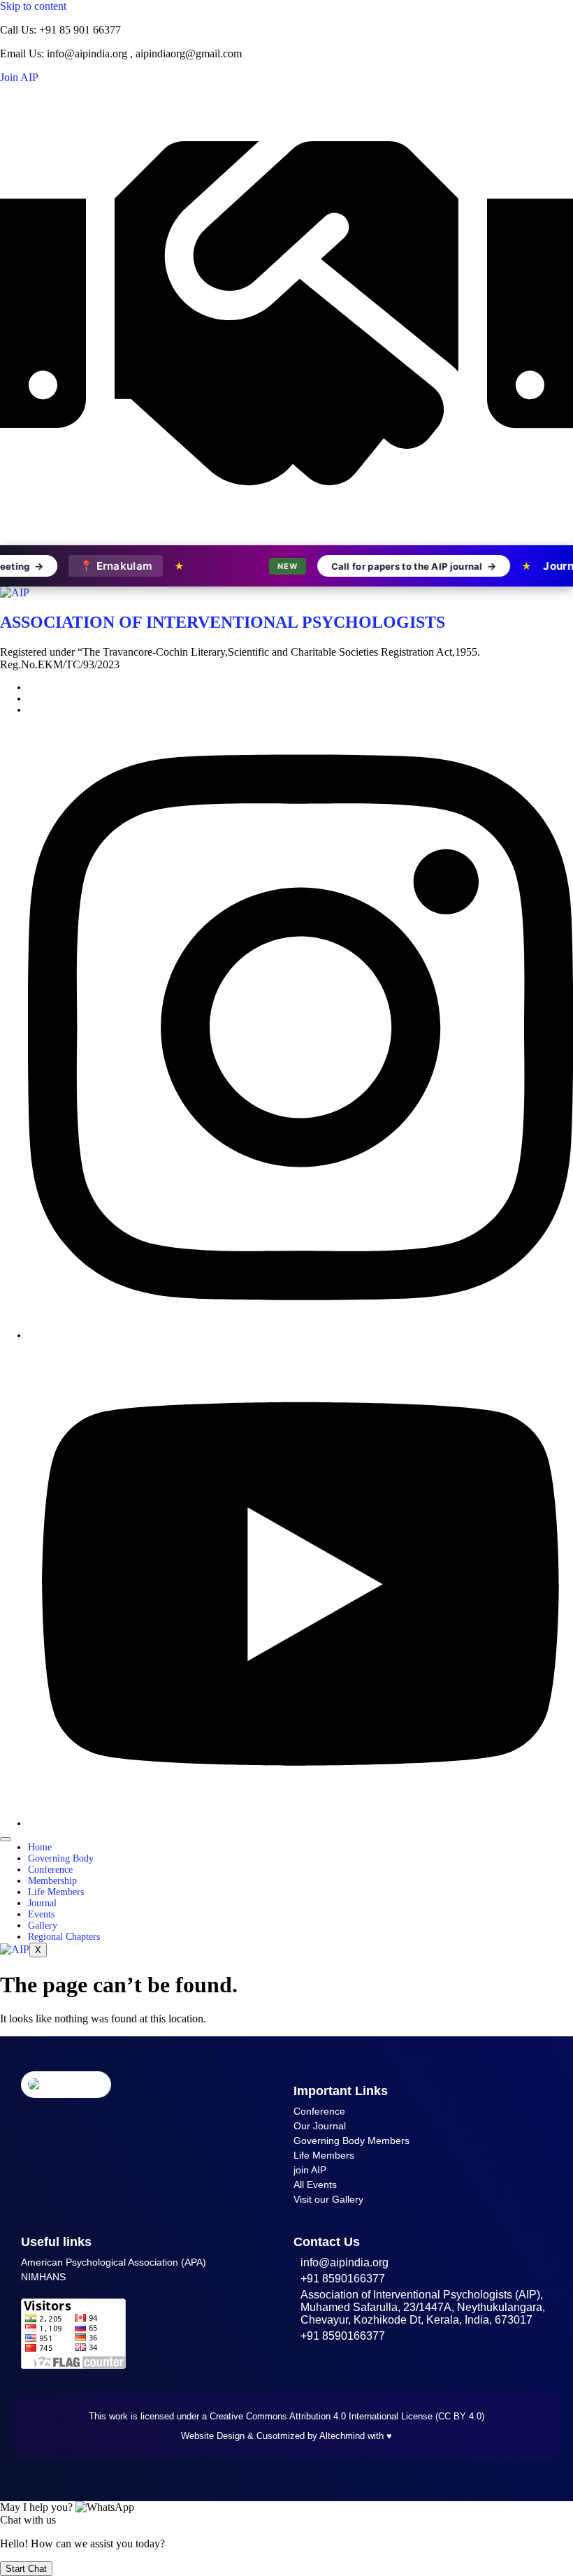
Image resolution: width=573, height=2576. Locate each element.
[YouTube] (300, 1823)
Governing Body (61, 1858)
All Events (315, 2185)
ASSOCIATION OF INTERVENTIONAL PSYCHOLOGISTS (223, 622)
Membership (52, 1881)
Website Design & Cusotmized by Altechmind (273, 2436)
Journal (42, 1903)
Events (41, 1914)
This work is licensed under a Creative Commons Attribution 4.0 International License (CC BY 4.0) (286, 2416)
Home (40, 1847)
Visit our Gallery (328, 2199)
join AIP (310, 2170)
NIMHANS (43, 2277)
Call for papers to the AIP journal (398, 566)
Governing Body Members (351, 2140)
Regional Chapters (64, 1937)
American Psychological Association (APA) (114, 2262)
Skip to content (33, 6)
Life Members (56, 1892)
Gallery (43, 1926)
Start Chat (26, 2569)
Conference (50, 1870)
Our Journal (320, 2126)
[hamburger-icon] (6, 1839)
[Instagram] (300, 1336)
